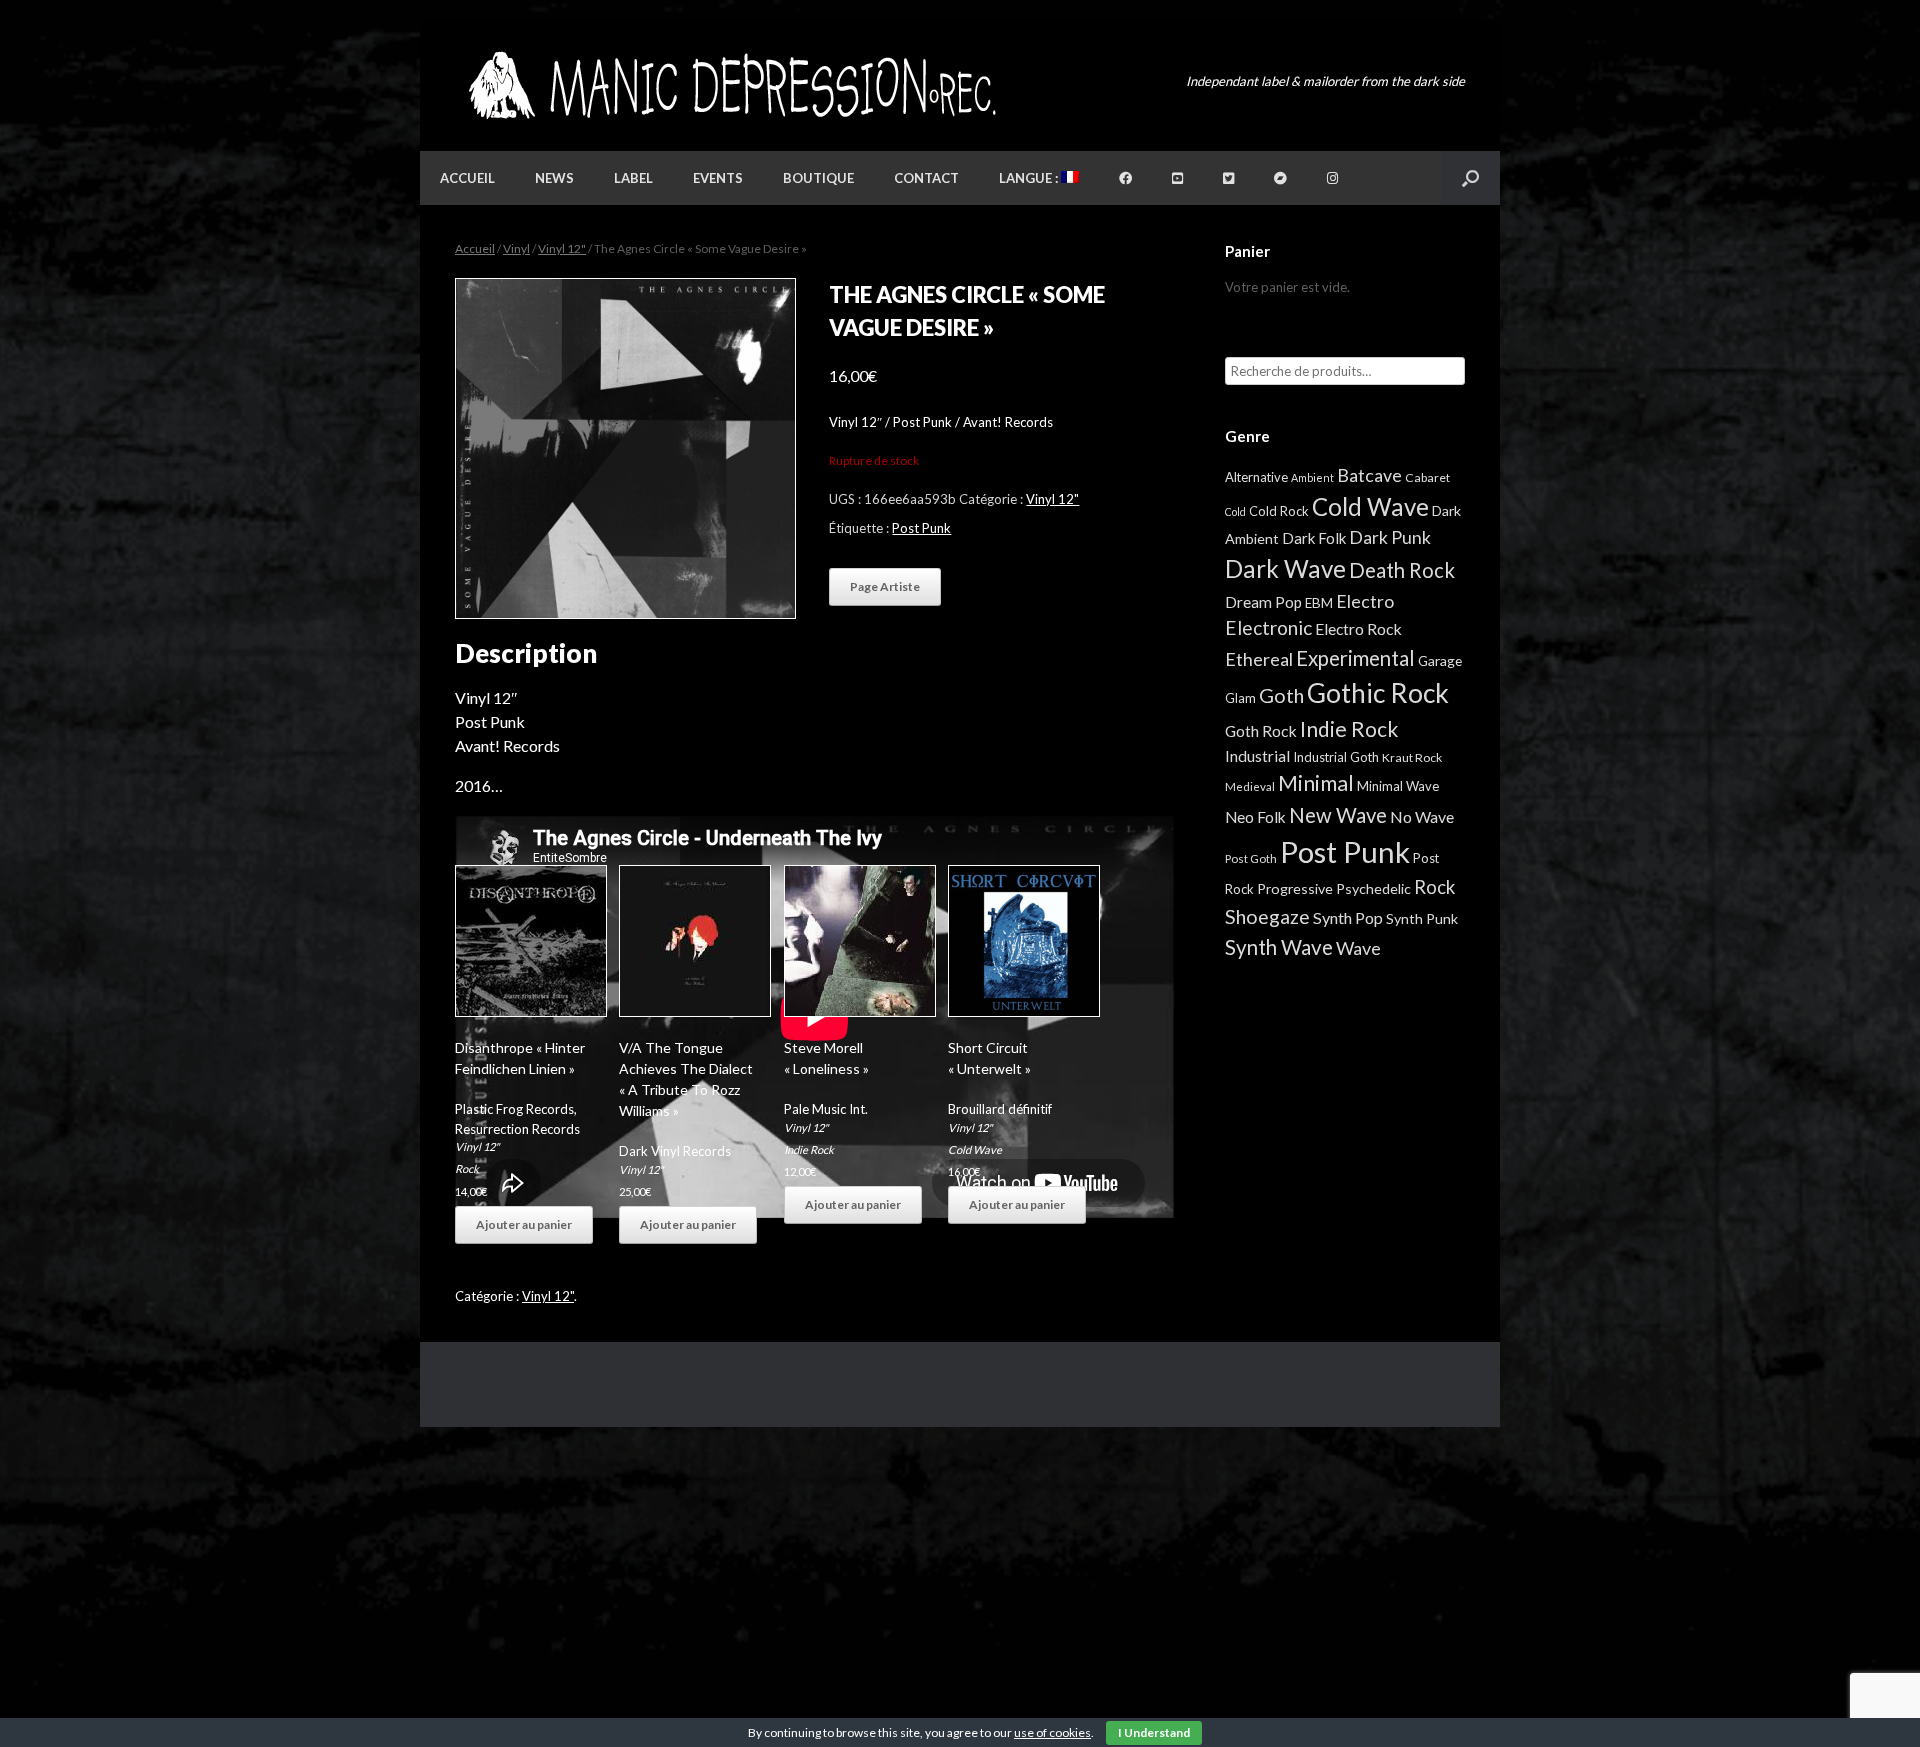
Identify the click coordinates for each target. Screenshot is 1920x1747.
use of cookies (1052, 1732)
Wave (1358, 948)
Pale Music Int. (826, 1109)
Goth (1281, 695)
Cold (1235, 511)
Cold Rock (1279, 511)
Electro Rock (1358, 628)
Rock (467, 1168)
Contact (926, 178)
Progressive (1295, 888)
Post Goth (1251, 858)
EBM (1319, 603)
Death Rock (1402, 570)
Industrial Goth (1336, 757)
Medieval (1250, 786)
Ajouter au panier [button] (524, 1224)
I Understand (1154, 1732)
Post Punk (921, 528)
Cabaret (1427, 477)
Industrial (1257, 756)
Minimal (1316, 783)
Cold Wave (975, 1149)
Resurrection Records (517, 1129)
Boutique (818, 178)
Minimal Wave (1398, 786)
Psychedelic (1373, 888)
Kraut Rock (1412, 757)
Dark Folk (1314, 538)
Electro (1365, 601)
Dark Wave (1285, 568)
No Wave (1422, 816)
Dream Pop (1263, 602)
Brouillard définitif (1000, 1109)
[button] (1470, 178)
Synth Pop (1348, 917)
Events (718, 178)
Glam (1240, 698)
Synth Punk (1422, 918)
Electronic (1268, 627)
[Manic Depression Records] (730, 85)
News (554, 178)
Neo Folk (1255, 817)
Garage (1440, 660)
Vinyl (516, 248)
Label (633, 178)
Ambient (1312, 477)
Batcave (1369, 475)
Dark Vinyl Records (675, 1151)
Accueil (467, 178)
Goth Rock (1261, 730)
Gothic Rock (1378, 693)
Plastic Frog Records (514, 1109)
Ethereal (1259, 659)
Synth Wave (1279, 947)
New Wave (1338, 815)
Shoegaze (1267, 916)
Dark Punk (1390, 537)
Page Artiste (885, 586)
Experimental (1355, 658)
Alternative (1256, 477)
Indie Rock (809, 1149)
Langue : (1030, 178)
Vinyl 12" (562, 248)
